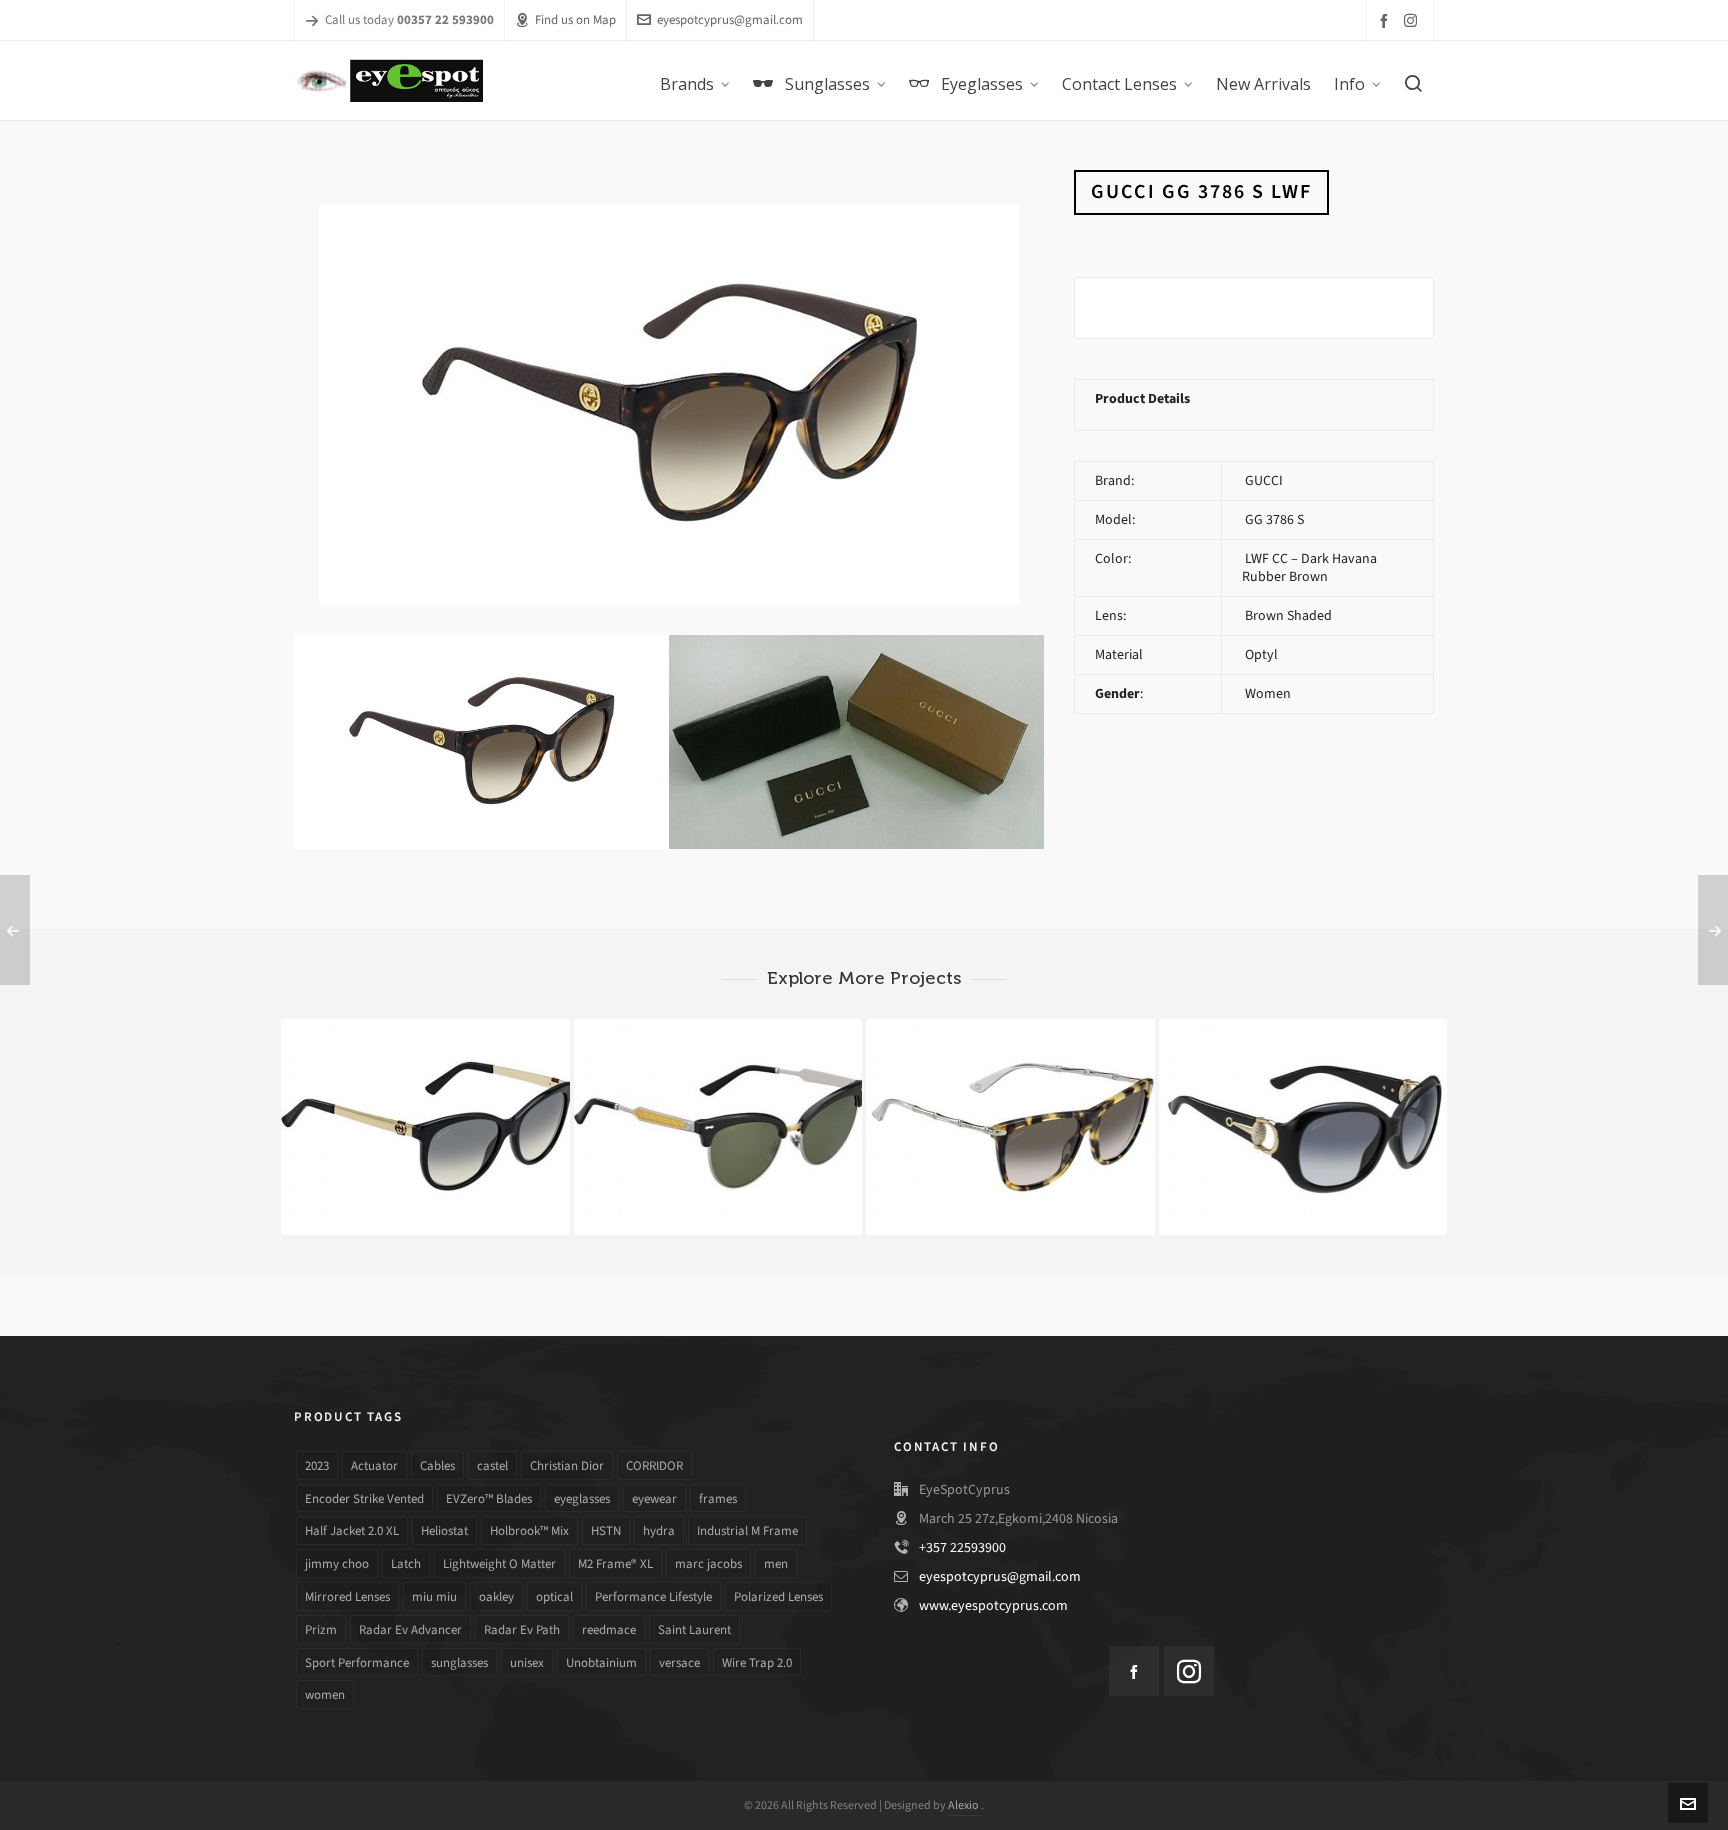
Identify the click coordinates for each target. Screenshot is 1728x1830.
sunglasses (459, 1662)
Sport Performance (357, 1662)
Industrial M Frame (747, 1530)
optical (554, 1596)
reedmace (609, 1629)
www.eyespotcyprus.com (993, 1605)
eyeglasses (582, 1498)
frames (718, 1498)
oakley (496, 1596)
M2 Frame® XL (615, 1563)
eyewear (654, 1498)
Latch (406, 1563)
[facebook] (1387, 20)
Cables (437, 1465)
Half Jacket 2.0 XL (352, 1530)
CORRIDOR (654, 1465)
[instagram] (1413, 20)
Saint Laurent (694, 1629)
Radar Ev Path (522, 1629)
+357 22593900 (962, 1547)
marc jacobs (708, 1563)
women (325, 1694)
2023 (317, 1465)
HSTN (606, 1530)
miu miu (434, 1596)
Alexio (964, 1805)
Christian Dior (567, 1465)
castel (492, 1465)
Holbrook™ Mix (529, 1530)
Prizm (321, 1629)
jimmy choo (337, 1563)
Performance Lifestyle (653, 1596)
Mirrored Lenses (347, 1596)
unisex (527, 1662)
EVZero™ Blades (489, 1498)
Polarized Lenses (778, 1596)
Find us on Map (575, 19)
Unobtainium (601, 1662)
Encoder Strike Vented (364, 1498)
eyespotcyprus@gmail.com (730, 19)
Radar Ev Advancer (410, 1629)
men (776, 1563)
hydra (659, 1530)
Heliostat (444, 1530)
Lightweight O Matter (499, 1563)
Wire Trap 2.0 (757, 1662)
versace (679, 1662)
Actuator (374, 1465)
